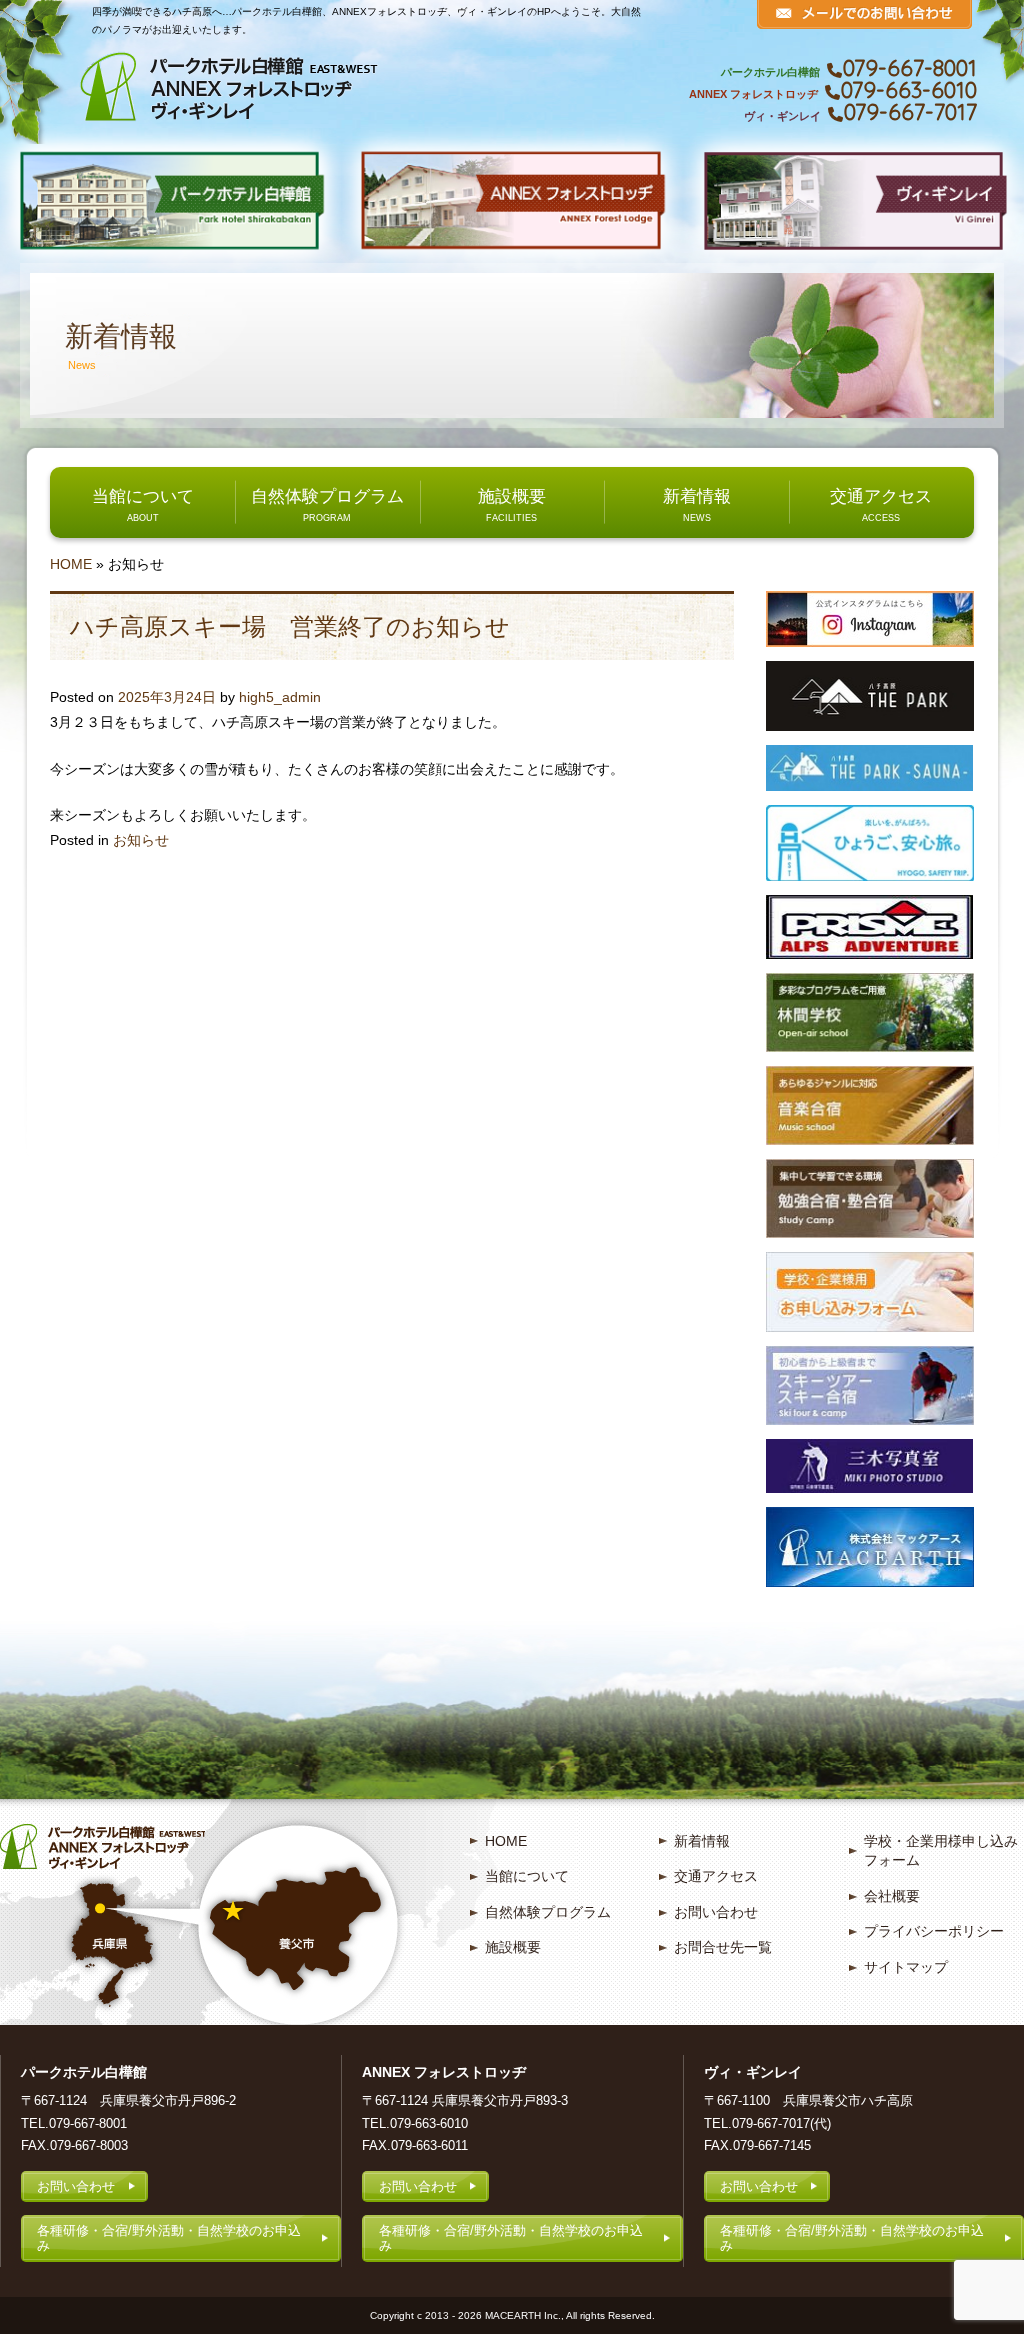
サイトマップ (906, 1967)
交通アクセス (881, 496)
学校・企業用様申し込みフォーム (941, 1851)
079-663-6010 (909, 90)
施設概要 (512, 496)
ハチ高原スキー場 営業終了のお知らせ (290, 626)
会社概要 (892, 1896)
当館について (143, 496)
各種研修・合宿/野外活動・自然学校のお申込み (169, 2238)
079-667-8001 (910, 68)
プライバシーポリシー (934, 1931)
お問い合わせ (716, 1912)
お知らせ (141, 840)
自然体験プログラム (327, 496)
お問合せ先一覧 (723, 1947)
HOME (71, 564)
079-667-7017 (910, 112)
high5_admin (280, 697)
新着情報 (697, 496)
